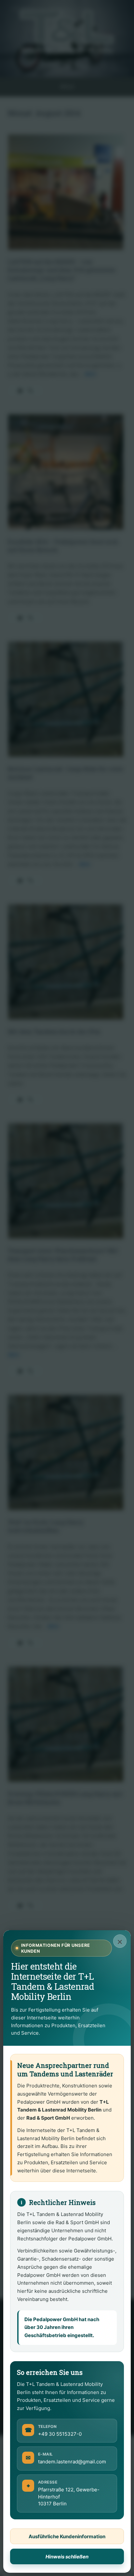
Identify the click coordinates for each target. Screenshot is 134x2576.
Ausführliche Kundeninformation (67, 2536)
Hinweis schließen (67, 2557)
